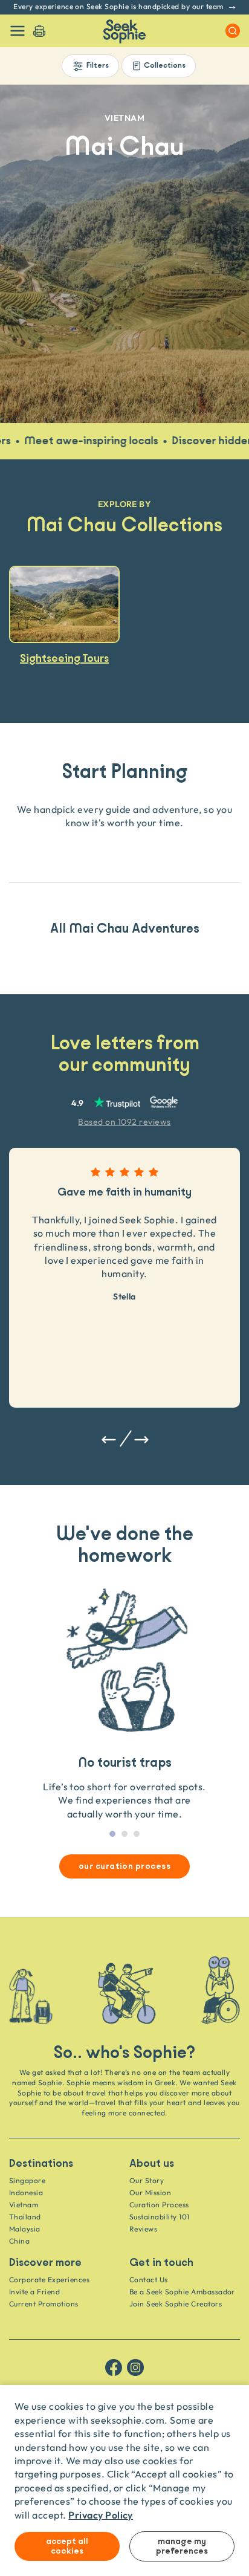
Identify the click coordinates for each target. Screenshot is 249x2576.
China (19, 2241)
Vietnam (24, 2205)
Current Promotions (44, 2304)
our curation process (125, 1866)
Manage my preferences (182, 2546)
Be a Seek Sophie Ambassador (182, 2292)
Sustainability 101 (160, 2217)
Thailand (25, 2217)
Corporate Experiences (49, 2280)
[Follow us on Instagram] (135, 2367)
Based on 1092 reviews (124, 1121)
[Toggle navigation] (18, 31)
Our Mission (150, 2193)
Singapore (27, 2180)
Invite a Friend (34, 2292)
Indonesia (26, 2193)
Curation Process (159, 2205)
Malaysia (25, 2229)
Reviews (143, 2229)
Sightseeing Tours (64, 658)
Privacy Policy (101, 2515)
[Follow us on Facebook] (114, 2367)
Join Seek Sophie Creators (176, 2304)
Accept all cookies (67, 2546)
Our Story (147, 2180)
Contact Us (149, 2280)
